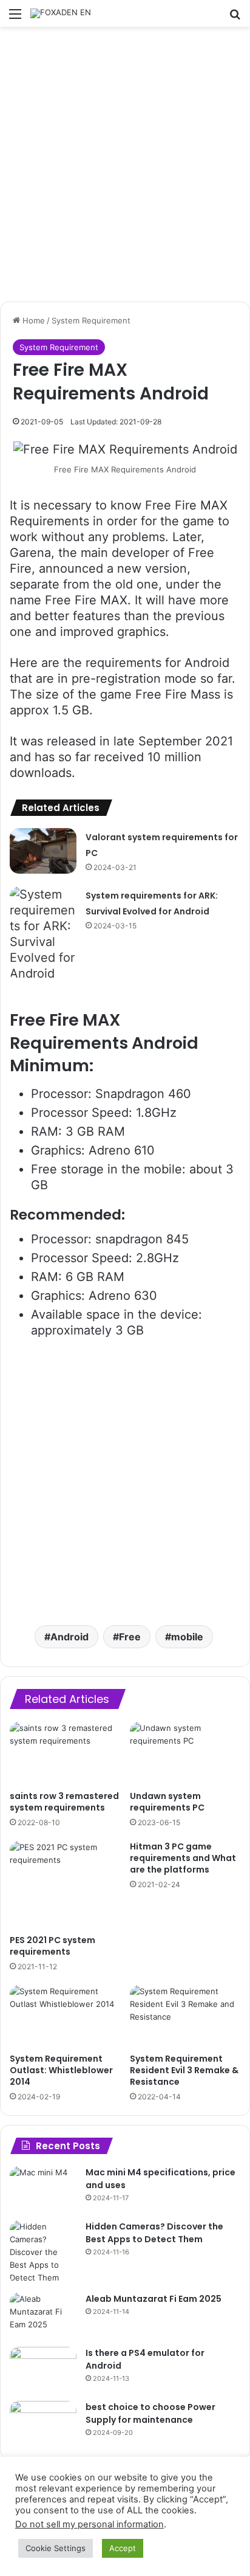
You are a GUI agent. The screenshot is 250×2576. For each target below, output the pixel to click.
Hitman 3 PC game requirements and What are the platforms (183, 1858)
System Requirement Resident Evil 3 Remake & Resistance (184, 2070)
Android (69, 1637)
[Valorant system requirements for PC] (43, 851)
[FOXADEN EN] (61, 13)
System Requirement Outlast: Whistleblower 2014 (61, 2070)
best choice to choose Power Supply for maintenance (150, 2413)
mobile (187, 1637)
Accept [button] (123, 2548)
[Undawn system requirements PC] (185, 1753)
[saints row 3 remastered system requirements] (65, 1753)
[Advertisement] (125, 164)
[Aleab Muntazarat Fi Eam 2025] (43, 2315)
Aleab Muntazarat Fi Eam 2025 (154, 2299)
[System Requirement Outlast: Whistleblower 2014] (65, 2016)
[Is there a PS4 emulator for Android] (43, 2370)
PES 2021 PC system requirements (52, 1946)
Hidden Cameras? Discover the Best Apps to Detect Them (154, 2233)
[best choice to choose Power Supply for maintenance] (43, 2424)
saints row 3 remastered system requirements (64, 1802)
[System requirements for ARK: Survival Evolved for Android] (43, 934)
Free (130, 1637)
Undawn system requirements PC (167, 1802)
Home (32, 320)
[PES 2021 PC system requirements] (65, 1885)
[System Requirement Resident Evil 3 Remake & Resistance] (185, 2016)
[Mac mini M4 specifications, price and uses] (43, 2189)
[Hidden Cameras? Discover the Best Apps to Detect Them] (43, 2252)
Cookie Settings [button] (56, 2548)
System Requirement (91, 320)
